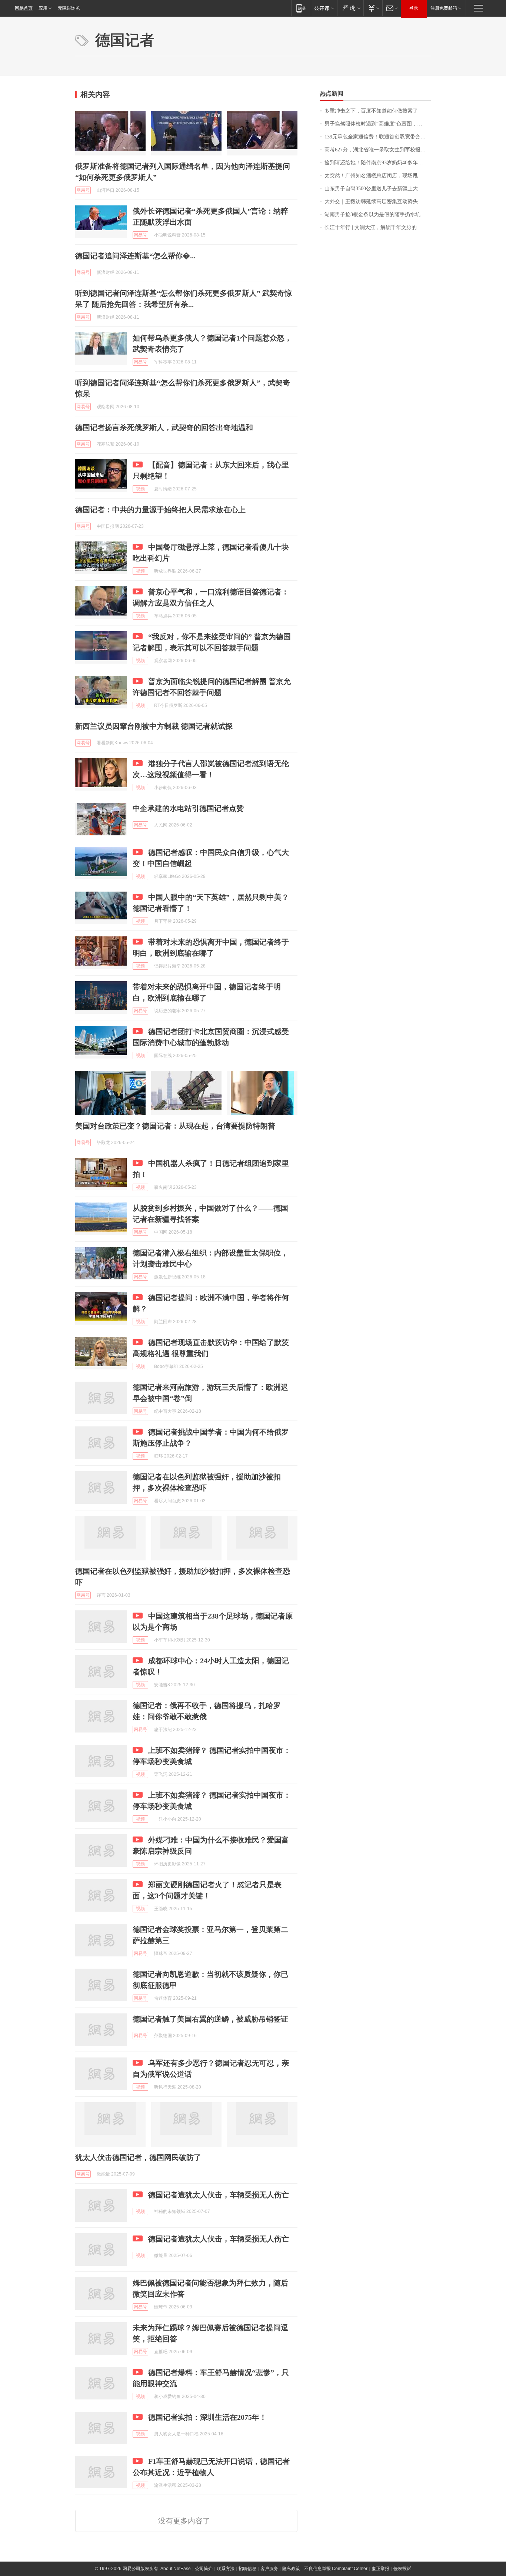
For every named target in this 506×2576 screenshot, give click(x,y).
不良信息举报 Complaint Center (336, 2569)
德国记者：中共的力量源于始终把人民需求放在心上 (160, 510)
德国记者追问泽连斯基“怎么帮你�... (135, 256)
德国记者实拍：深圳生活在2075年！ (207, 2417)
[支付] (373, 8)
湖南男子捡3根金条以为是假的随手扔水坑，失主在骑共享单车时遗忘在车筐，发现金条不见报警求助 (378, 214)
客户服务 (269, 2569)
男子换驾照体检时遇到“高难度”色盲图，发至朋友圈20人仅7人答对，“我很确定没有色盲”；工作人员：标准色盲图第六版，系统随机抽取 (378, 124)
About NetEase (176, 2569)
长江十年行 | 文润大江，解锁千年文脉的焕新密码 (378, 227)
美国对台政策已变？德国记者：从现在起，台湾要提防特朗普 (175, 1126)
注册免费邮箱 (444, 8)
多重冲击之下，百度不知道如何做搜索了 (371, 111)
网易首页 (24, 8)
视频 (140, 489)
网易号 (83, 190)
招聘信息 (247, 2569)
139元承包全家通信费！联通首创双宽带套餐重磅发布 (378, 137)
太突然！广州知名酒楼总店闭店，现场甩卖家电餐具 (378, 176)
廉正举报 (380, 2569)
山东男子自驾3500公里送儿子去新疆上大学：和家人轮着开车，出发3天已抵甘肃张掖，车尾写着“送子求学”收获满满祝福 (378, 189)
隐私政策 (291, 2569)
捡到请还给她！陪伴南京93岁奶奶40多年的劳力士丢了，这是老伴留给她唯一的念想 (378, 163)
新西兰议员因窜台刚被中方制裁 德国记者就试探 (154, 726)
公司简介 (204, 2569)
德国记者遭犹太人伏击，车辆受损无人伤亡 (219, 2195)
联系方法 (226, 2569)
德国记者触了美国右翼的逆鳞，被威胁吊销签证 (210, 2019)
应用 (43, 8)
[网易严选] (350, 8)
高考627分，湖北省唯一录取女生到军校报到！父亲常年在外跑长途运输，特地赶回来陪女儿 (378, 150)
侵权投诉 (402, 2569)
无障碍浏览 (69, 8)
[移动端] (301, 8)
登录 (414, 8)
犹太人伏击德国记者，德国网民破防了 (138, 2157)
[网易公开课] (324, 8)
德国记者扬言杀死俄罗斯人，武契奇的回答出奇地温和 (164, 427)
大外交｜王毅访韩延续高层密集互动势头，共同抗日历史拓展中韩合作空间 (378, 202)
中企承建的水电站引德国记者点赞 (188, 808)
